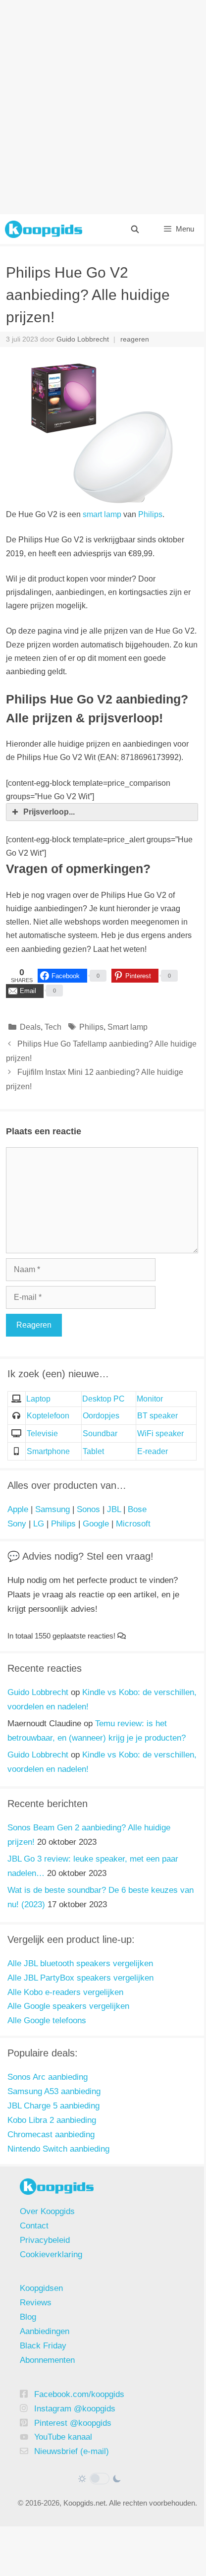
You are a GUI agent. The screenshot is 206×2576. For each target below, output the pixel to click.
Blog (28, 2317)
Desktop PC (103, 1399)
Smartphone (48, 1451)
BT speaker (157, 1416)
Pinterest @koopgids (73, 2423)
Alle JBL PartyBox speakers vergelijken (80, 1978)
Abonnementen (47, 2360)
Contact (34, 2226)
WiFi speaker (160, 1434)
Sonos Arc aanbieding (48, 2077)
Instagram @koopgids (75, 2409)
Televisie (42, 1434)
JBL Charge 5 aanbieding (53, 2106)
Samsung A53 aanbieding (54, 2091)
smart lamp (102, 514)
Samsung (52, 1509)
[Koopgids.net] (44, 229)
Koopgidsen (41, 2288)
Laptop (38, 1399)
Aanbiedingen (45, 2331)
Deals (30, 1027)
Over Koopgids (47, 2211)
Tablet (93, 1451)
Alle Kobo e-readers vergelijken (65, 1992)
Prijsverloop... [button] (49, 812)
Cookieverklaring (51, 2254)
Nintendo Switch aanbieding (58, 2149)
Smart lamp (128, 1027)
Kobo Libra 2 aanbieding (52, 2120)
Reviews (36, 2303)
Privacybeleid (45, 2240)
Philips (150, 514)
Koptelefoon (48, 1416)
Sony (17, 1524)
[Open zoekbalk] (134, 229)
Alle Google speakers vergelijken (68, 2006)
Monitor (150, 1399)
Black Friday (43, 2346)
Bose (137, 1509)
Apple (18, 1509)
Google (96, 1524)
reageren (135, 339)
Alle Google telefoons (47, 2020)
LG (39, 1524)
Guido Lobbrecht (38, 1692)
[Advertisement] (102, 107)
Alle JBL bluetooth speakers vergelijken (80, 1963)
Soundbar (100, 1434)
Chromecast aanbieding (51, 2135)
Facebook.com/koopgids (79, 2394)
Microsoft (133, 1524)
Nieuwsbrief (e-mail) (72, 2451)
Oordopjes (101, 1416)
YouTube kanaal (63, 2437)
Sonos (88, 1509)
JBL (114, 1509)
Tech (53, 1027)
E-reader (153, 1451)
